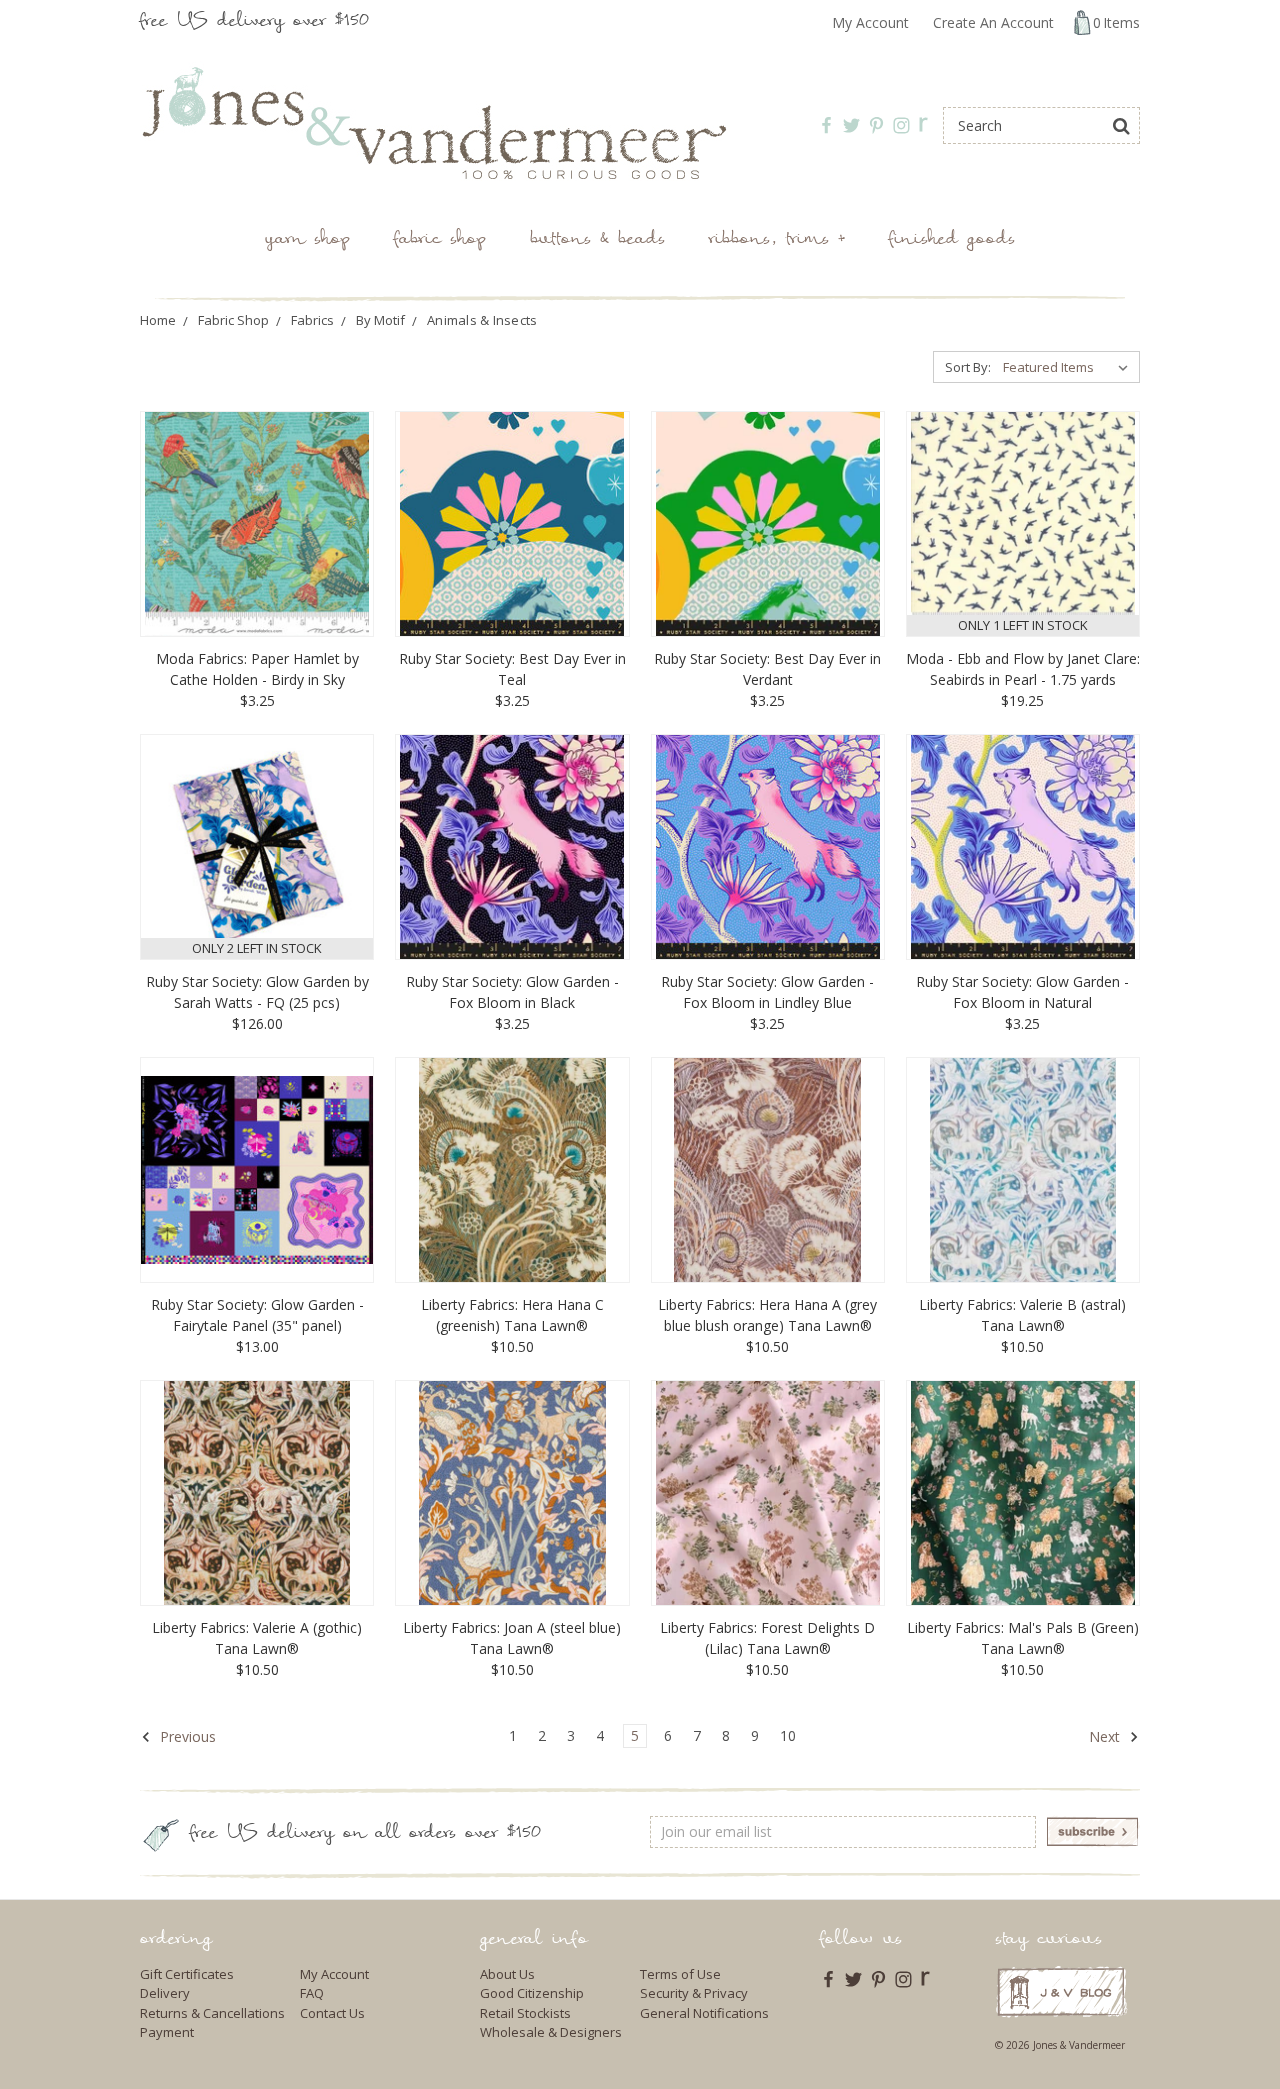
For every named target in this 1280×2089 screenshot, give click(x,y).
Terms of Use (680, 1974)
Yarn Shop (307, 240)
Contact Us (332, 2013)
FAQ (312, 1993)
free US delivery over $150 (254, 22)
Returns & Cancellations (212, 2013)
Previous (186, 1736)
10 (788, 1735)
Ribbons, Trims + (777, 240)
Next (1106, 1736)
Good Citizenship (532, 1993)
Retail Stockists (525, 2013)
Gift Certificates (187, 1974)
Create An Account (993, 22)
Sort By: (968, 367)
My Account (870, 22)
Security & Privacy (694, 1993)
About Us (507, 1974)
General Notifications (704, 2013)
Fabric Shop (440, 240)
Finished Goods (952, 240)
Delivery (165, 1993)
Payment (167, 2032)
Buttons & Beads (597, 240)
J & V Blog (1061, 1991)
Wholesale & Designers (551, 2032)
